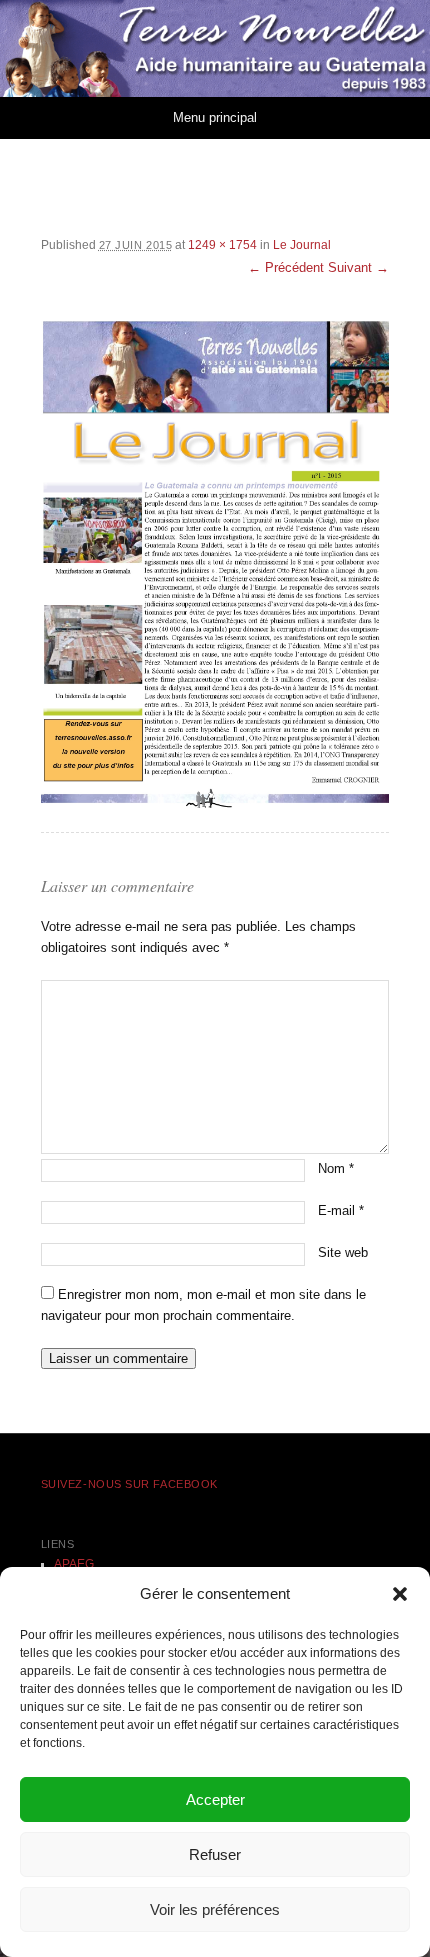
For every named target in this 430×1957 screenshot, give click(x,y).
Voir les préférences (215, 1909)
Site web (343, 1252)
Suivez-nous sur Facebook (129, 1484)
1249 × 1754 (222, 245)
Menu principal (215, 117)
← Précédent (286, 267)
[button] (400, 1594)
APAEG (74, 1564)
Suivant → (358, 267)
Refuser (215, 1854)
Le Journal (302, 245)
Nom (336, 1168)
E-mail (341, 1210)
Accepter (215, 1799)
